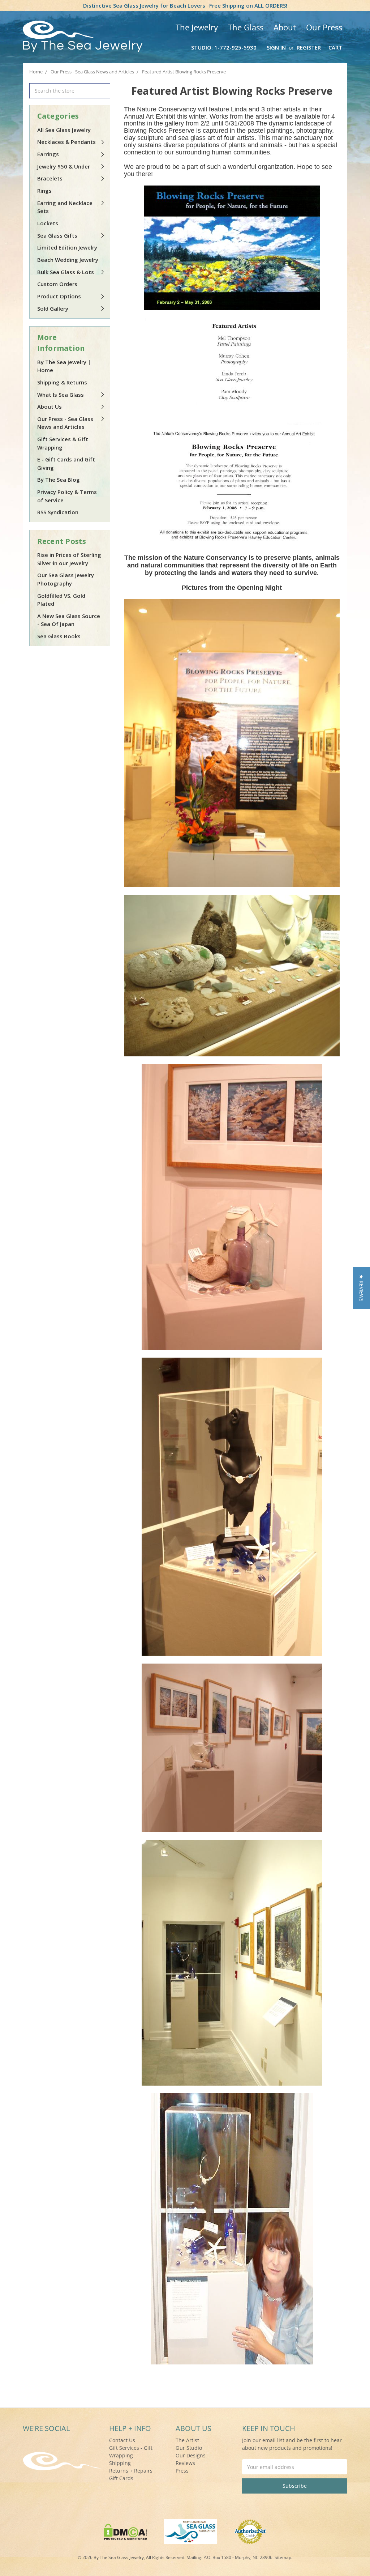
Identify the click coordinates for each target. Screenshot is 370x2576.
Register (309, 47)
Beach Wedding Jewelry (68, 260)
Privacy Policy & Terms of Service (67, 496)
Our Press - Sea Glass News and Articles (65, 423)
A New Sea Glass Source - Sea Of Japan (69, 620)
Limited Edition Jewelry (67, 247)
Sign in (276, 47)
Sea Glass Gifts (57, 235)
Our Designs (191, 2455)
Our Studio (189, 2448)
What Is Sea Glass (61, 395)
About (285, 27)
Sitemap (283, 2557)
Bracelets (50, 178)
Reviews (185, 2463)
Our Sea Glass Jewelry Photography (66, 579)
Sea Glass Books (59, 636)
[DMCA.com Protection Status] (126, 2531)
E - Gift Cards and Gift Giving (66, 463)
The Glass (246, 27)
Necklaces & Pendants (66, 142)
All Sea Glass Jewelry (64, 130)
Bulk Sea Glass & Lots (66, 272)
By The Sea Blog (59, 480)
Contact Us (122, 2440)
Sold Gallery (53, 308)
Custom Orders (57, 284)
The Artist (187, 2440)
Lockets (48, 223)
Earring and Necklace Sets (65, 207)
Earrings (48, 154)
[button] (362, 1288)
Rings (44, 191)
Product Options (59, 296)
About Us (50, 406)
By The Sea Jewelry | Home (64, 366)
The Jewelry (197, 27)
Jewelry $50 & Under (64, 166)
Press (182, 2471)
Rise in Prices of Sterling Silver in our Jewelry (69, 559)
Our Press (324, 27)
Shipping (120, 2463)
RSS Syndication (58, 512)
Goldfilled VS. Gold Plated (61, 600)
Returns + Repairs (131, 2471)
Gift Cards (121, 2478)
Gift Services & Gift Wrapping (63, 443)
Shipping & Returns (62, 382)
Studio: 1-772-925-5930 (224, 47)
